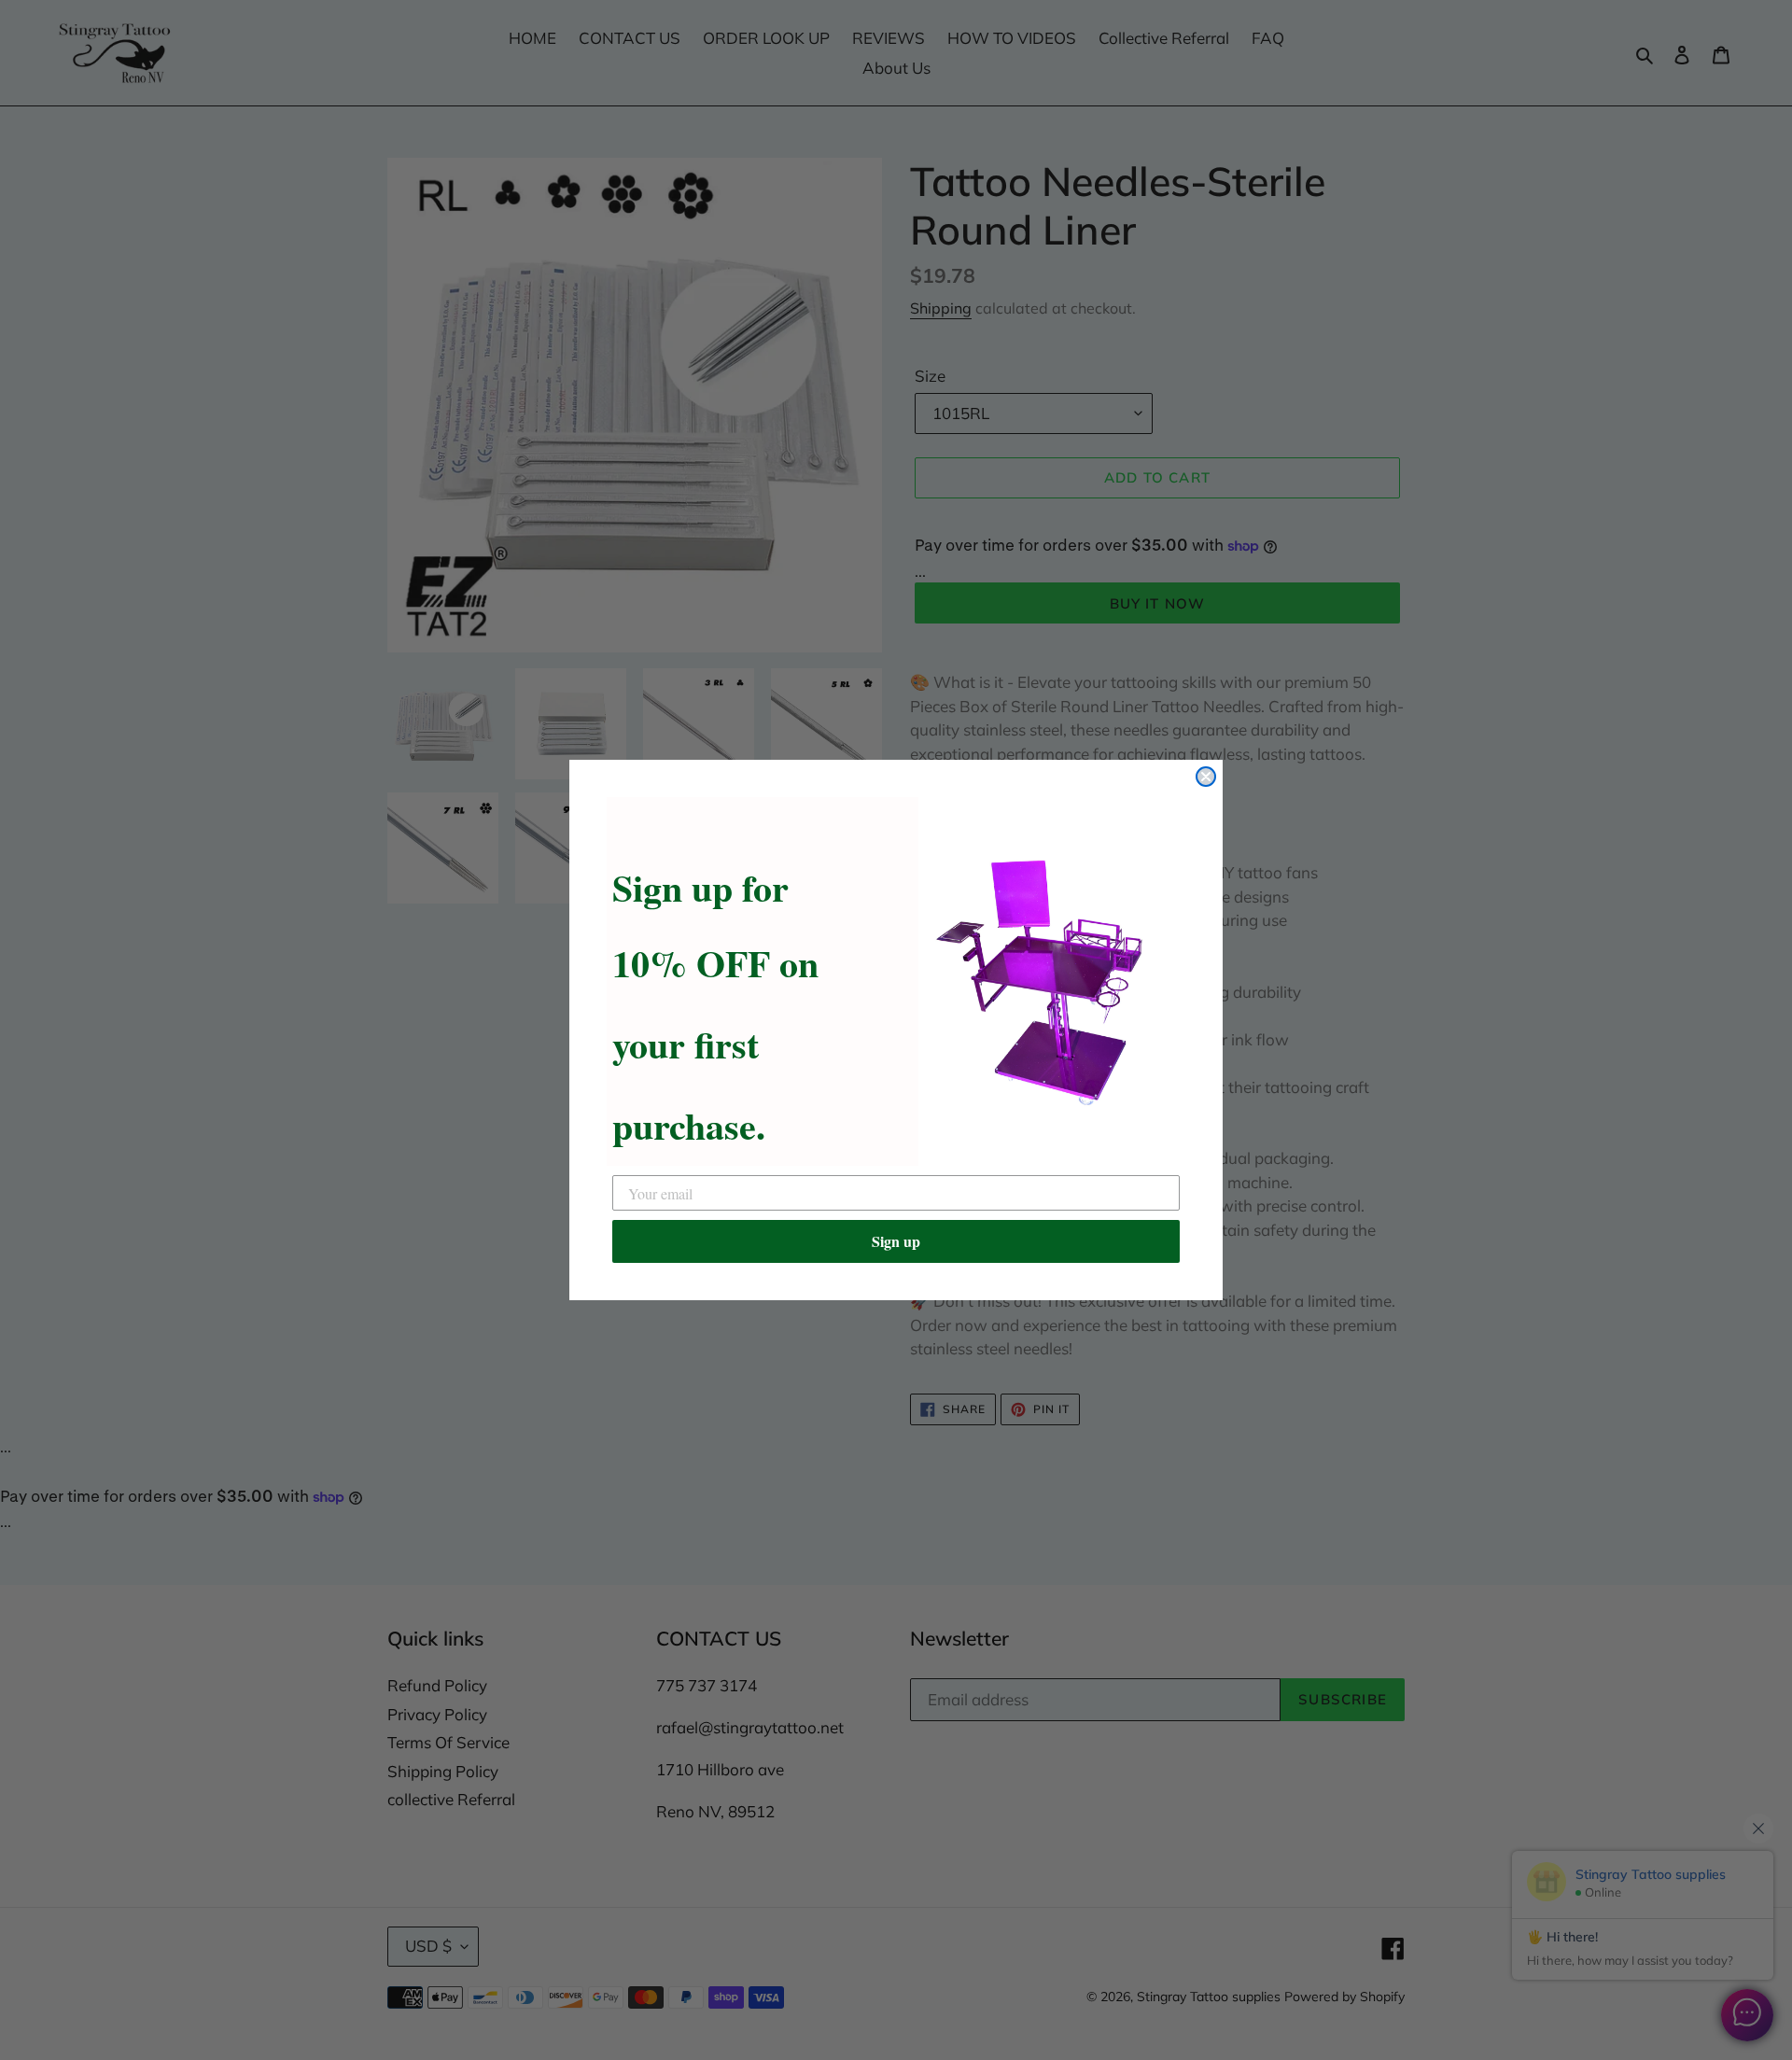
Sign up (896, 1241)
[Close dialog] (1206, 777)
